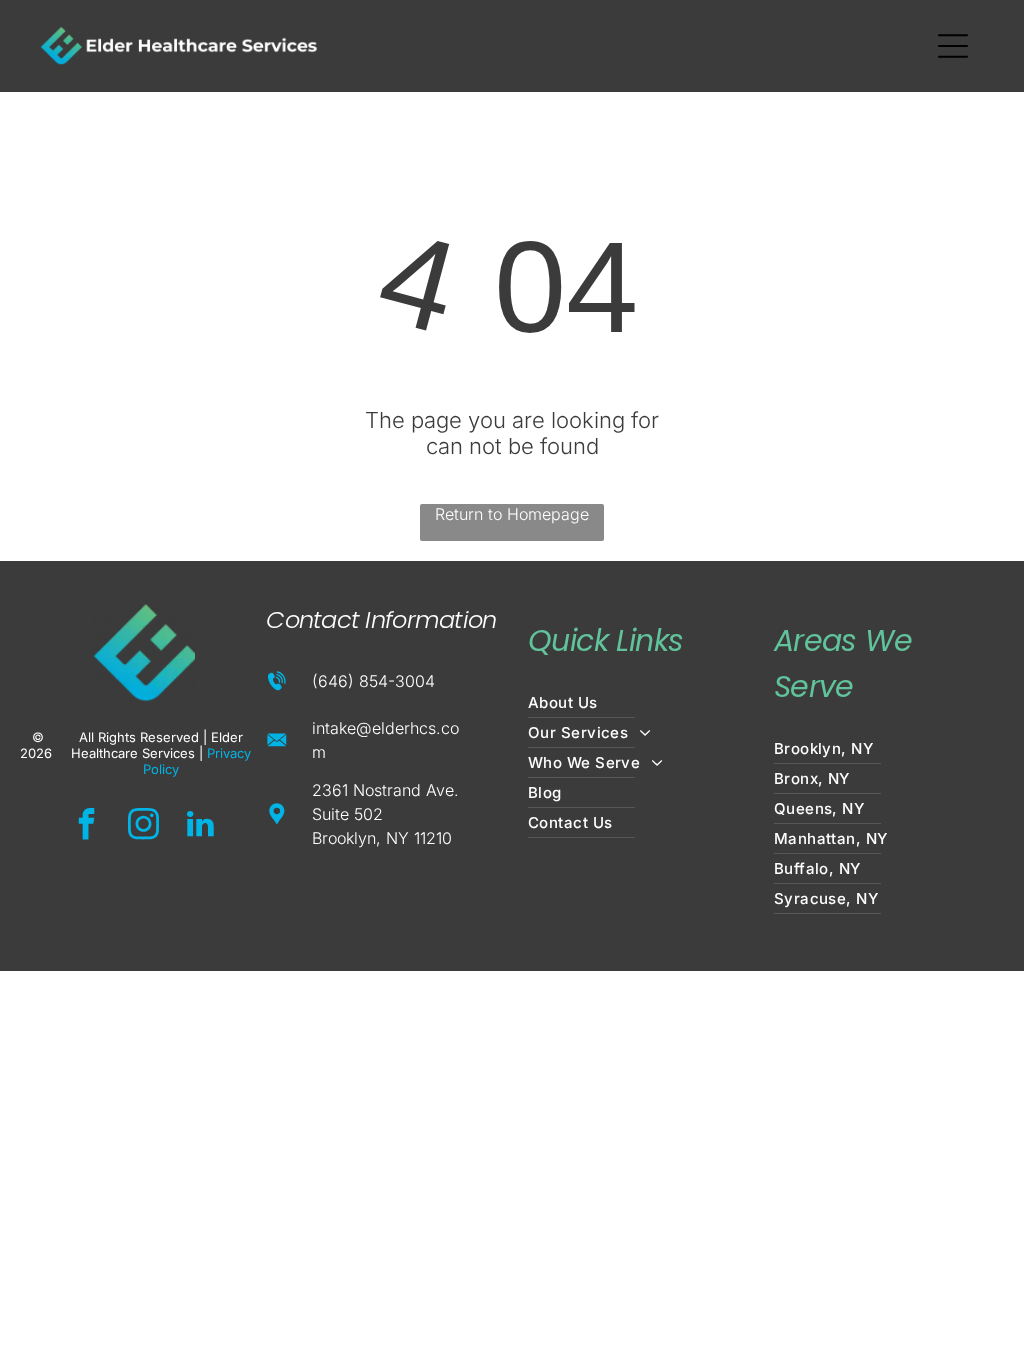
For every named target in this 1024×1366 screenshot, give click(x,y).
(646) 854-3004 (373, 681)
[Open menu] (953, 46)
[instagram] (143, 826)
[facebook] (86, 826)
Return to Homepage (512, 514)
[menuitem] (635, 703)
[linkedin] (200, 826)
